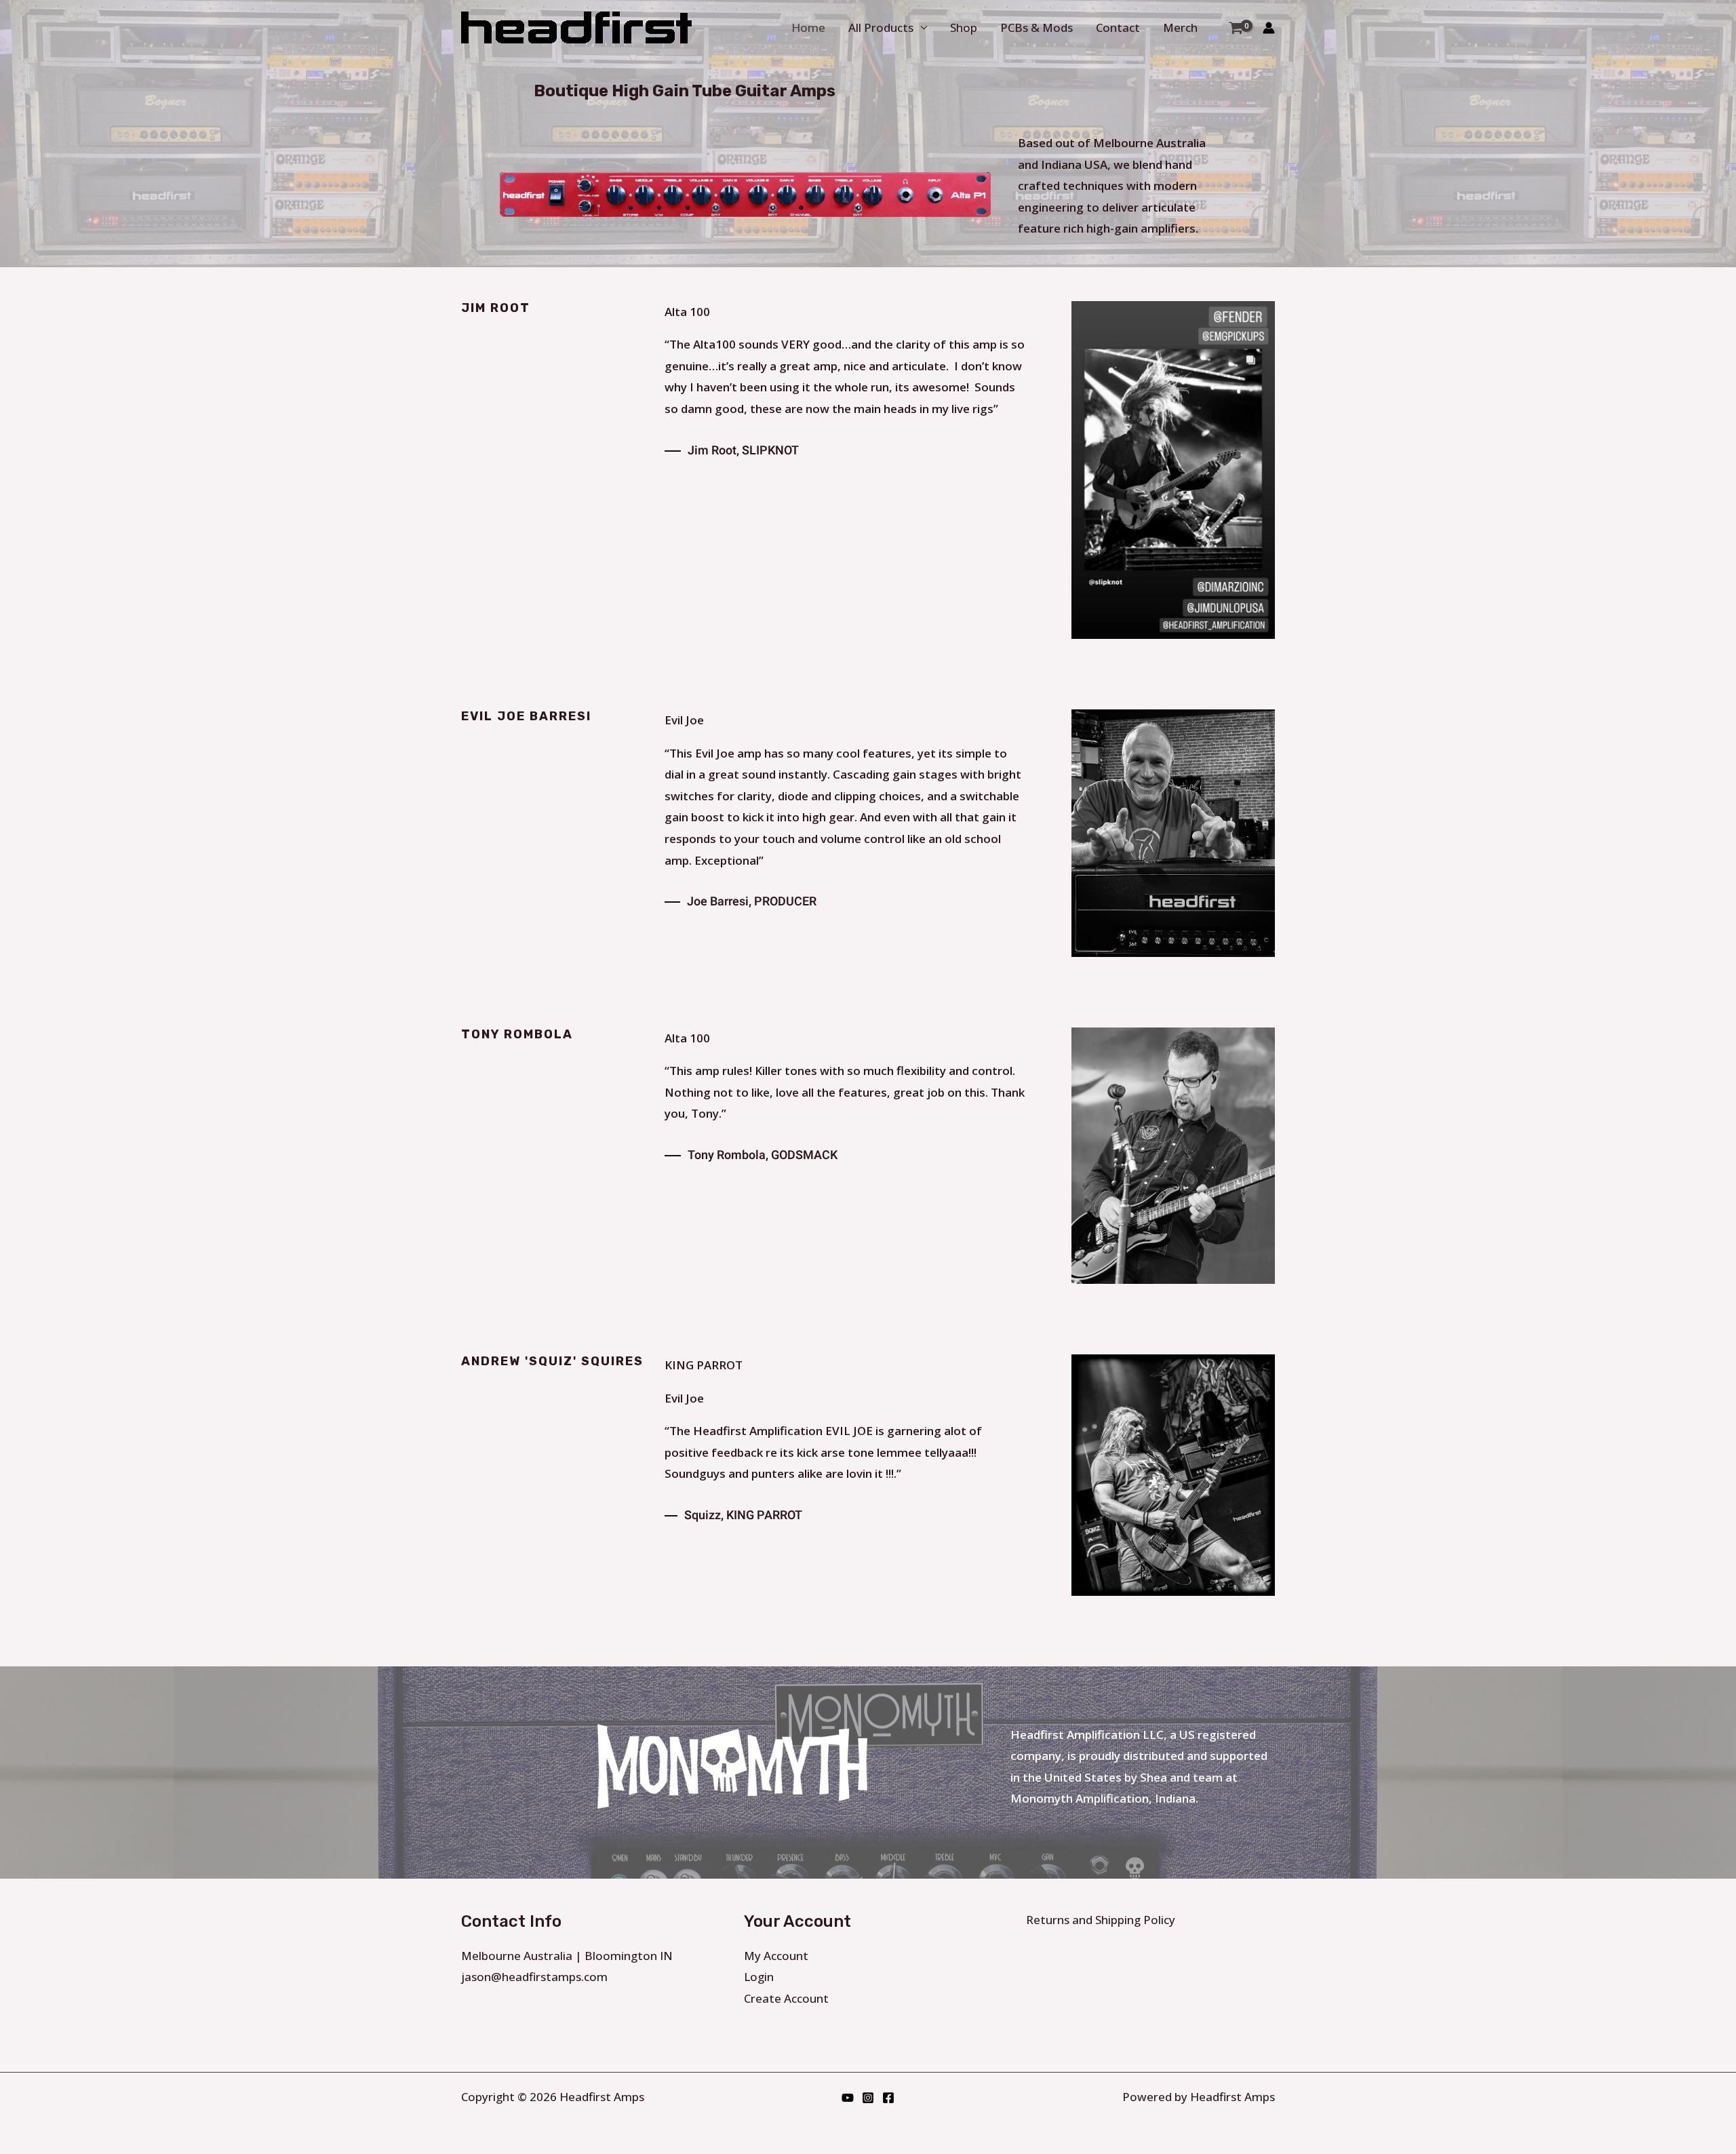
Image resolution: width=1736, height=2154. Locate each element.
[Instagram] (868, 2098)
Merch (1180, 27)
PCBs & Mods (1037, 27)
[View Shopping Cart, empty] (1236, 27)
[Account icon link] (1269, 28)
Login (759, 1977)
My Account (776, 1956)
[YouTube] (848, 2098)
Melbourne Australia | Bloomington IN (567, 1956)
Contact (1118, 27)
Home (808, 27)
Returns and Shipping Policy (1101, 1920)
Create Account (786, 1998)
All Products (881, 27)
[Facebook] (888, 2098)
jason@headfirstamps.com (534, 1977)
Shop (964, 27)
